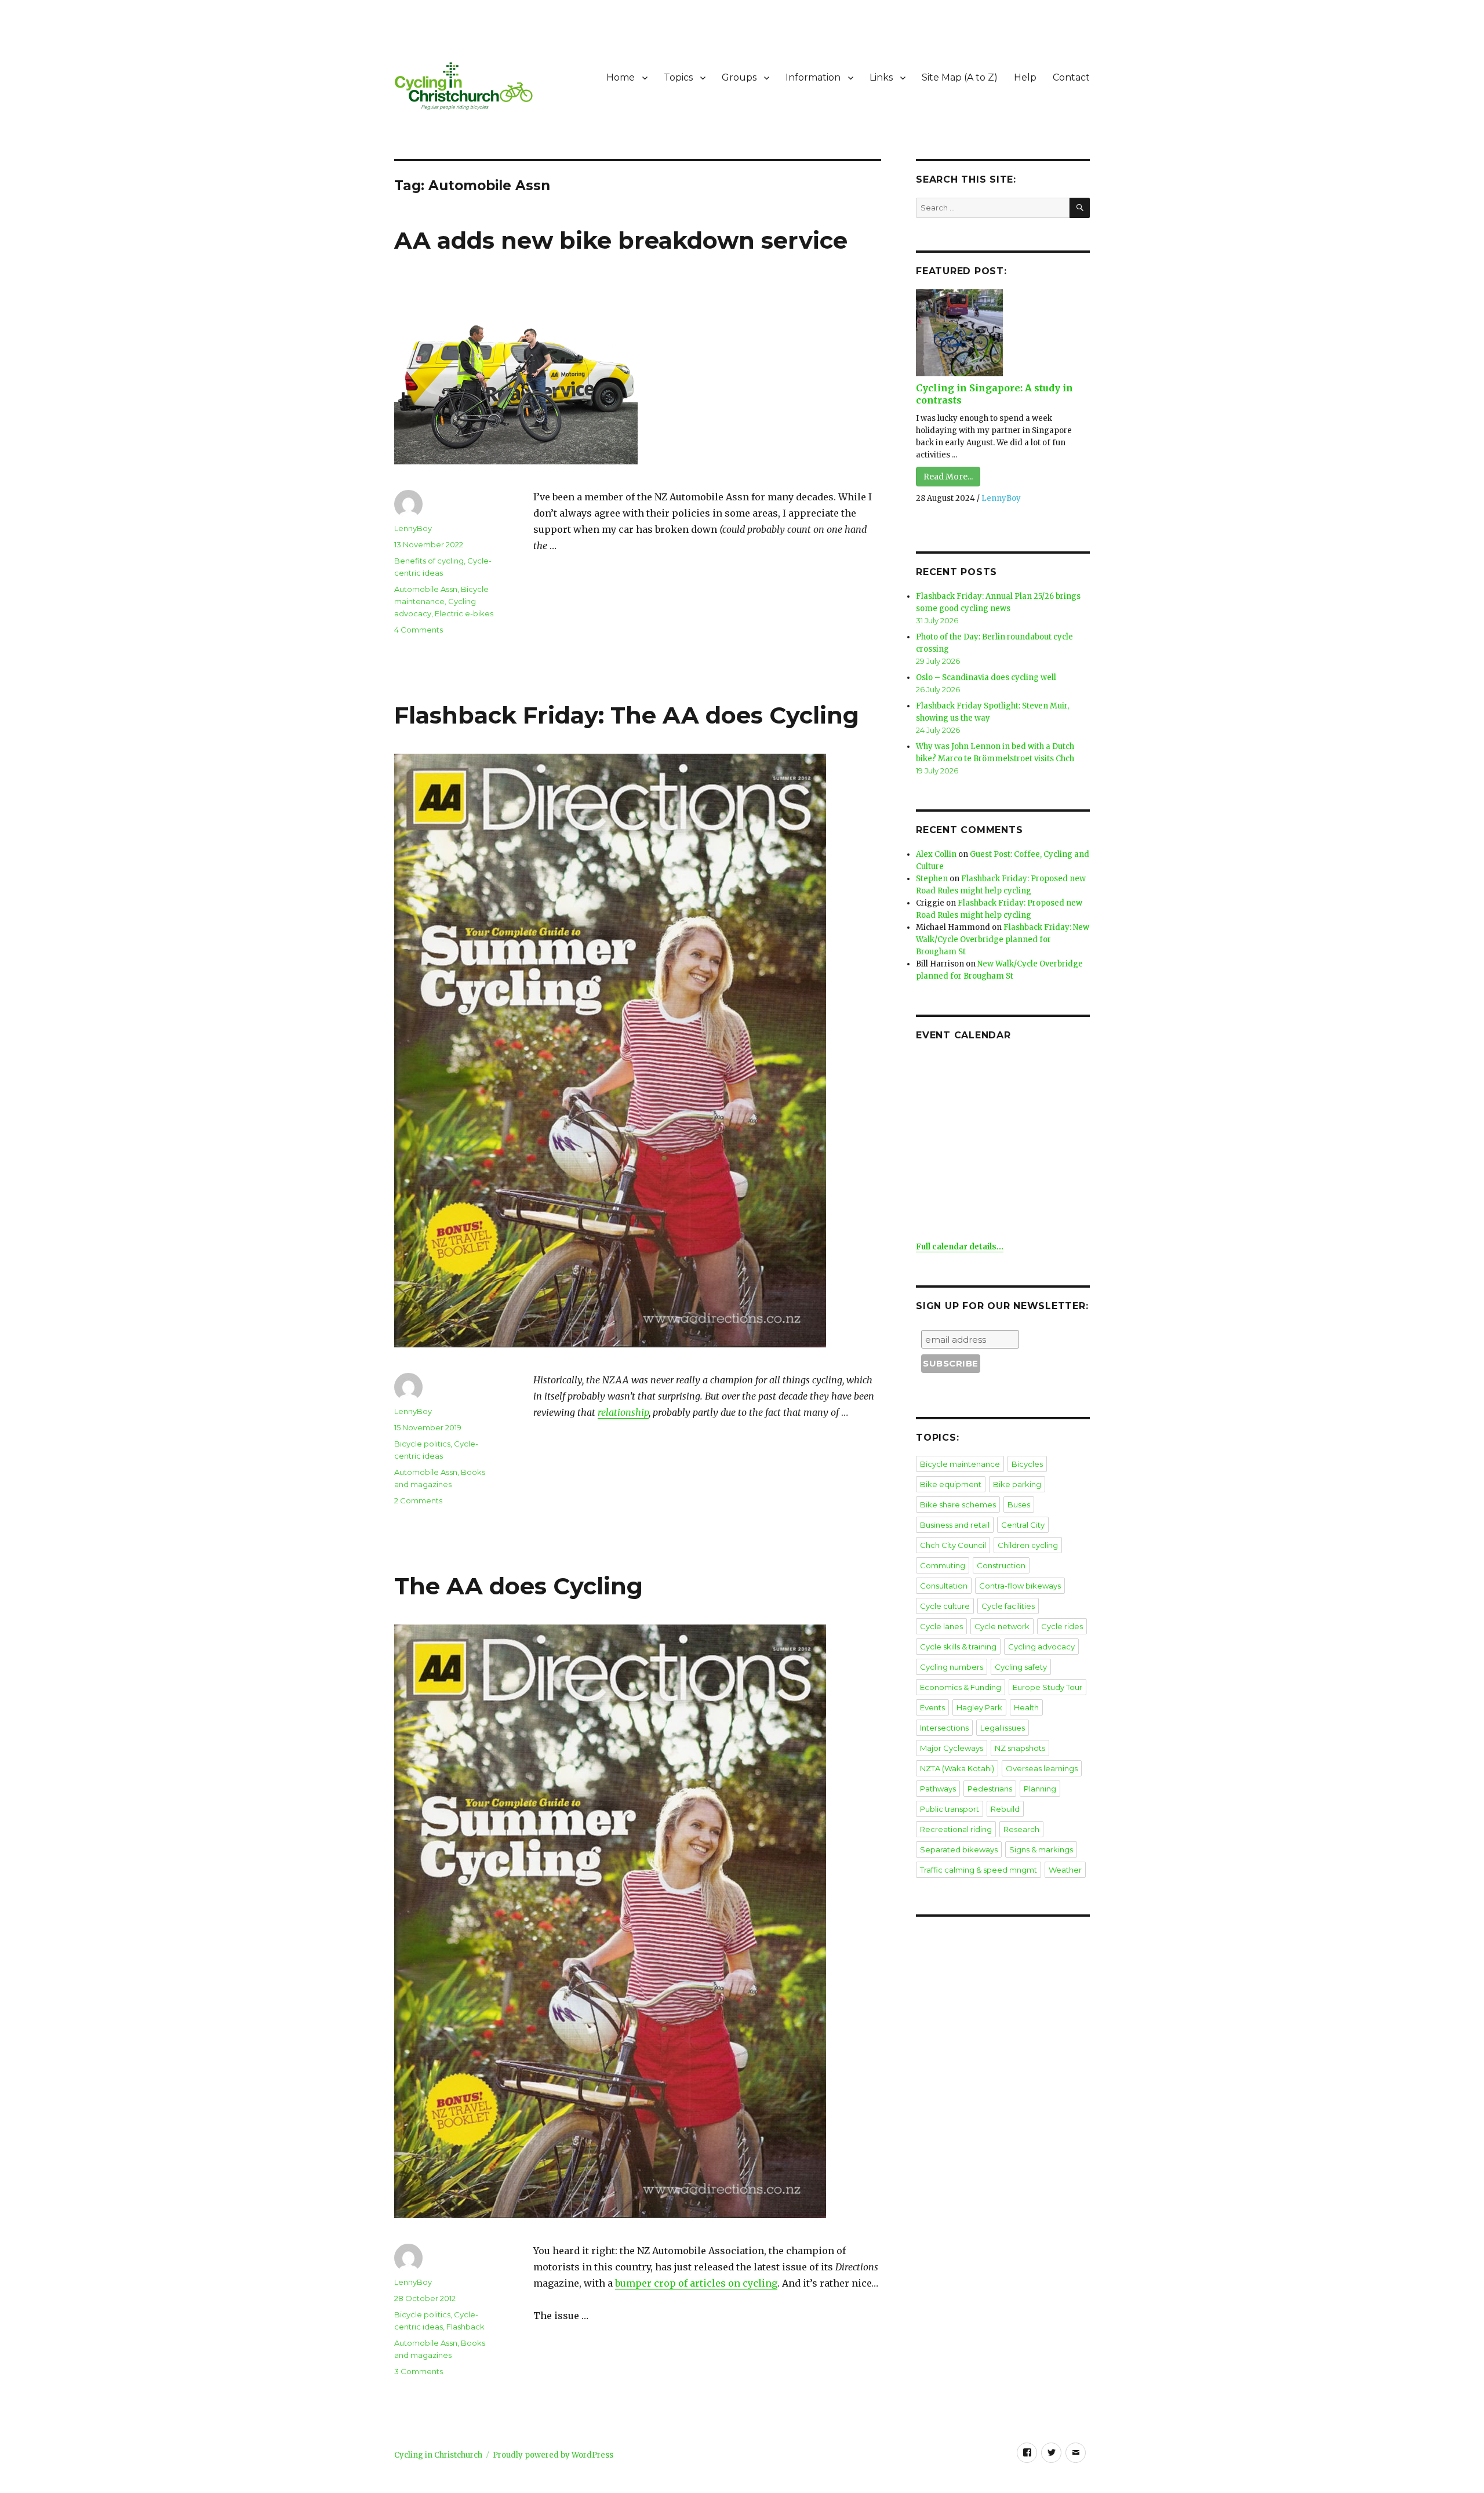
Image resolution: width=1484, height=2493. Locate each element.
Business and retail (955, 1525)
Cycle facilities (1008, 1606)
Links (881, 77)
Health (1026, 1707)
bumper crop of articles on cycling (696, 2283)
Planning (1040, 1789)
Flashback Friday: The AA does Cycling (627, 715)
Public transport (950, 1809)
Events (932, 1707)
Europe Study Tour (1047, 1687)
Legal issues (1003, 1728)
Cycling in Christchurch (438, 2455)
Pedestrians (990, 1789)
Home (621, 77)
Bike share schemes (958, 1504)
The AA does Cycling (519, 1586)
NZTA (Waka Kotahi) (957, 1768)
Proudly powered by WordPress (553, 2455)
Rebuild (1005, 1809)
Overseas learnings (1042, 1768)
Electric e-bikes (464, 613)
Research (1021, 1829)
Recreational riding (956, 1829)
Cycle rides (1062, 1626)
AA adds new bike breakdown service (621, 240)
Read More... (948, 477)
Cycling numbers (952, 1667)
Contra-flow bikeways (1020, 1586)
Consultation (944, 1586)
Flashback (465, 2327)
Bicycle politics (422, 1444)
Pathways (938, 1789)
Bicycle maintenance (960, 1464)
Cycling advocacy (1041, 1647)
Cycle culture (945, 1606)
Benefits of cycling (429, 561)
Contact (1071, 77)
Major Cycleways (952, 1748)
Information (813, 77)
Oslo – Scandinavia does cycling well (986, 677)
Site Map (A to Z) (960, 77)
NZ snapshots (1020, 1748)
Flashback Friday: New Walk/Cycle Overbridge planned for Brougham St (1003, 940)
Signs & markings (1041, 1849)
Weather (1065, 1870)
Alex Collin (936, 854)
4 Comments (419, 630)
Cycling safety (1021, 1667)
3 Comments (419, 2371)
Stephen (932, 879)
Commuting (943, 1565)
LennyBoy (413, 528)
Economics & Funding (961, 1687)
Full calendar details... (960, 1247)
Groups (739, 77)
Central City (1023, 1525)
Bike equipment (951, 1484)
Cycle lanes (941, 1626)
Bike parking (1017, 1484)
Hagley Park (979, 1707)
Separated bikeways (959, 1849)
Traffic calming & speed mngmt (979, 1870)
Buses (1019, 1504)
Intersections (944, 1728)
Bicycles (1027, 1464)
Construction (1001, 1565)
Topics (678, 77)
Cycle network (1002, 1626)
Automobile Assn (426, 589)
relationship (623, 1412)
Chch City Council (953, 1545)
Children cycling (1028, 1545)
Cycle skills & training (958, 1647)
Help (1025, 77)
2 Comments (418, 1500)
